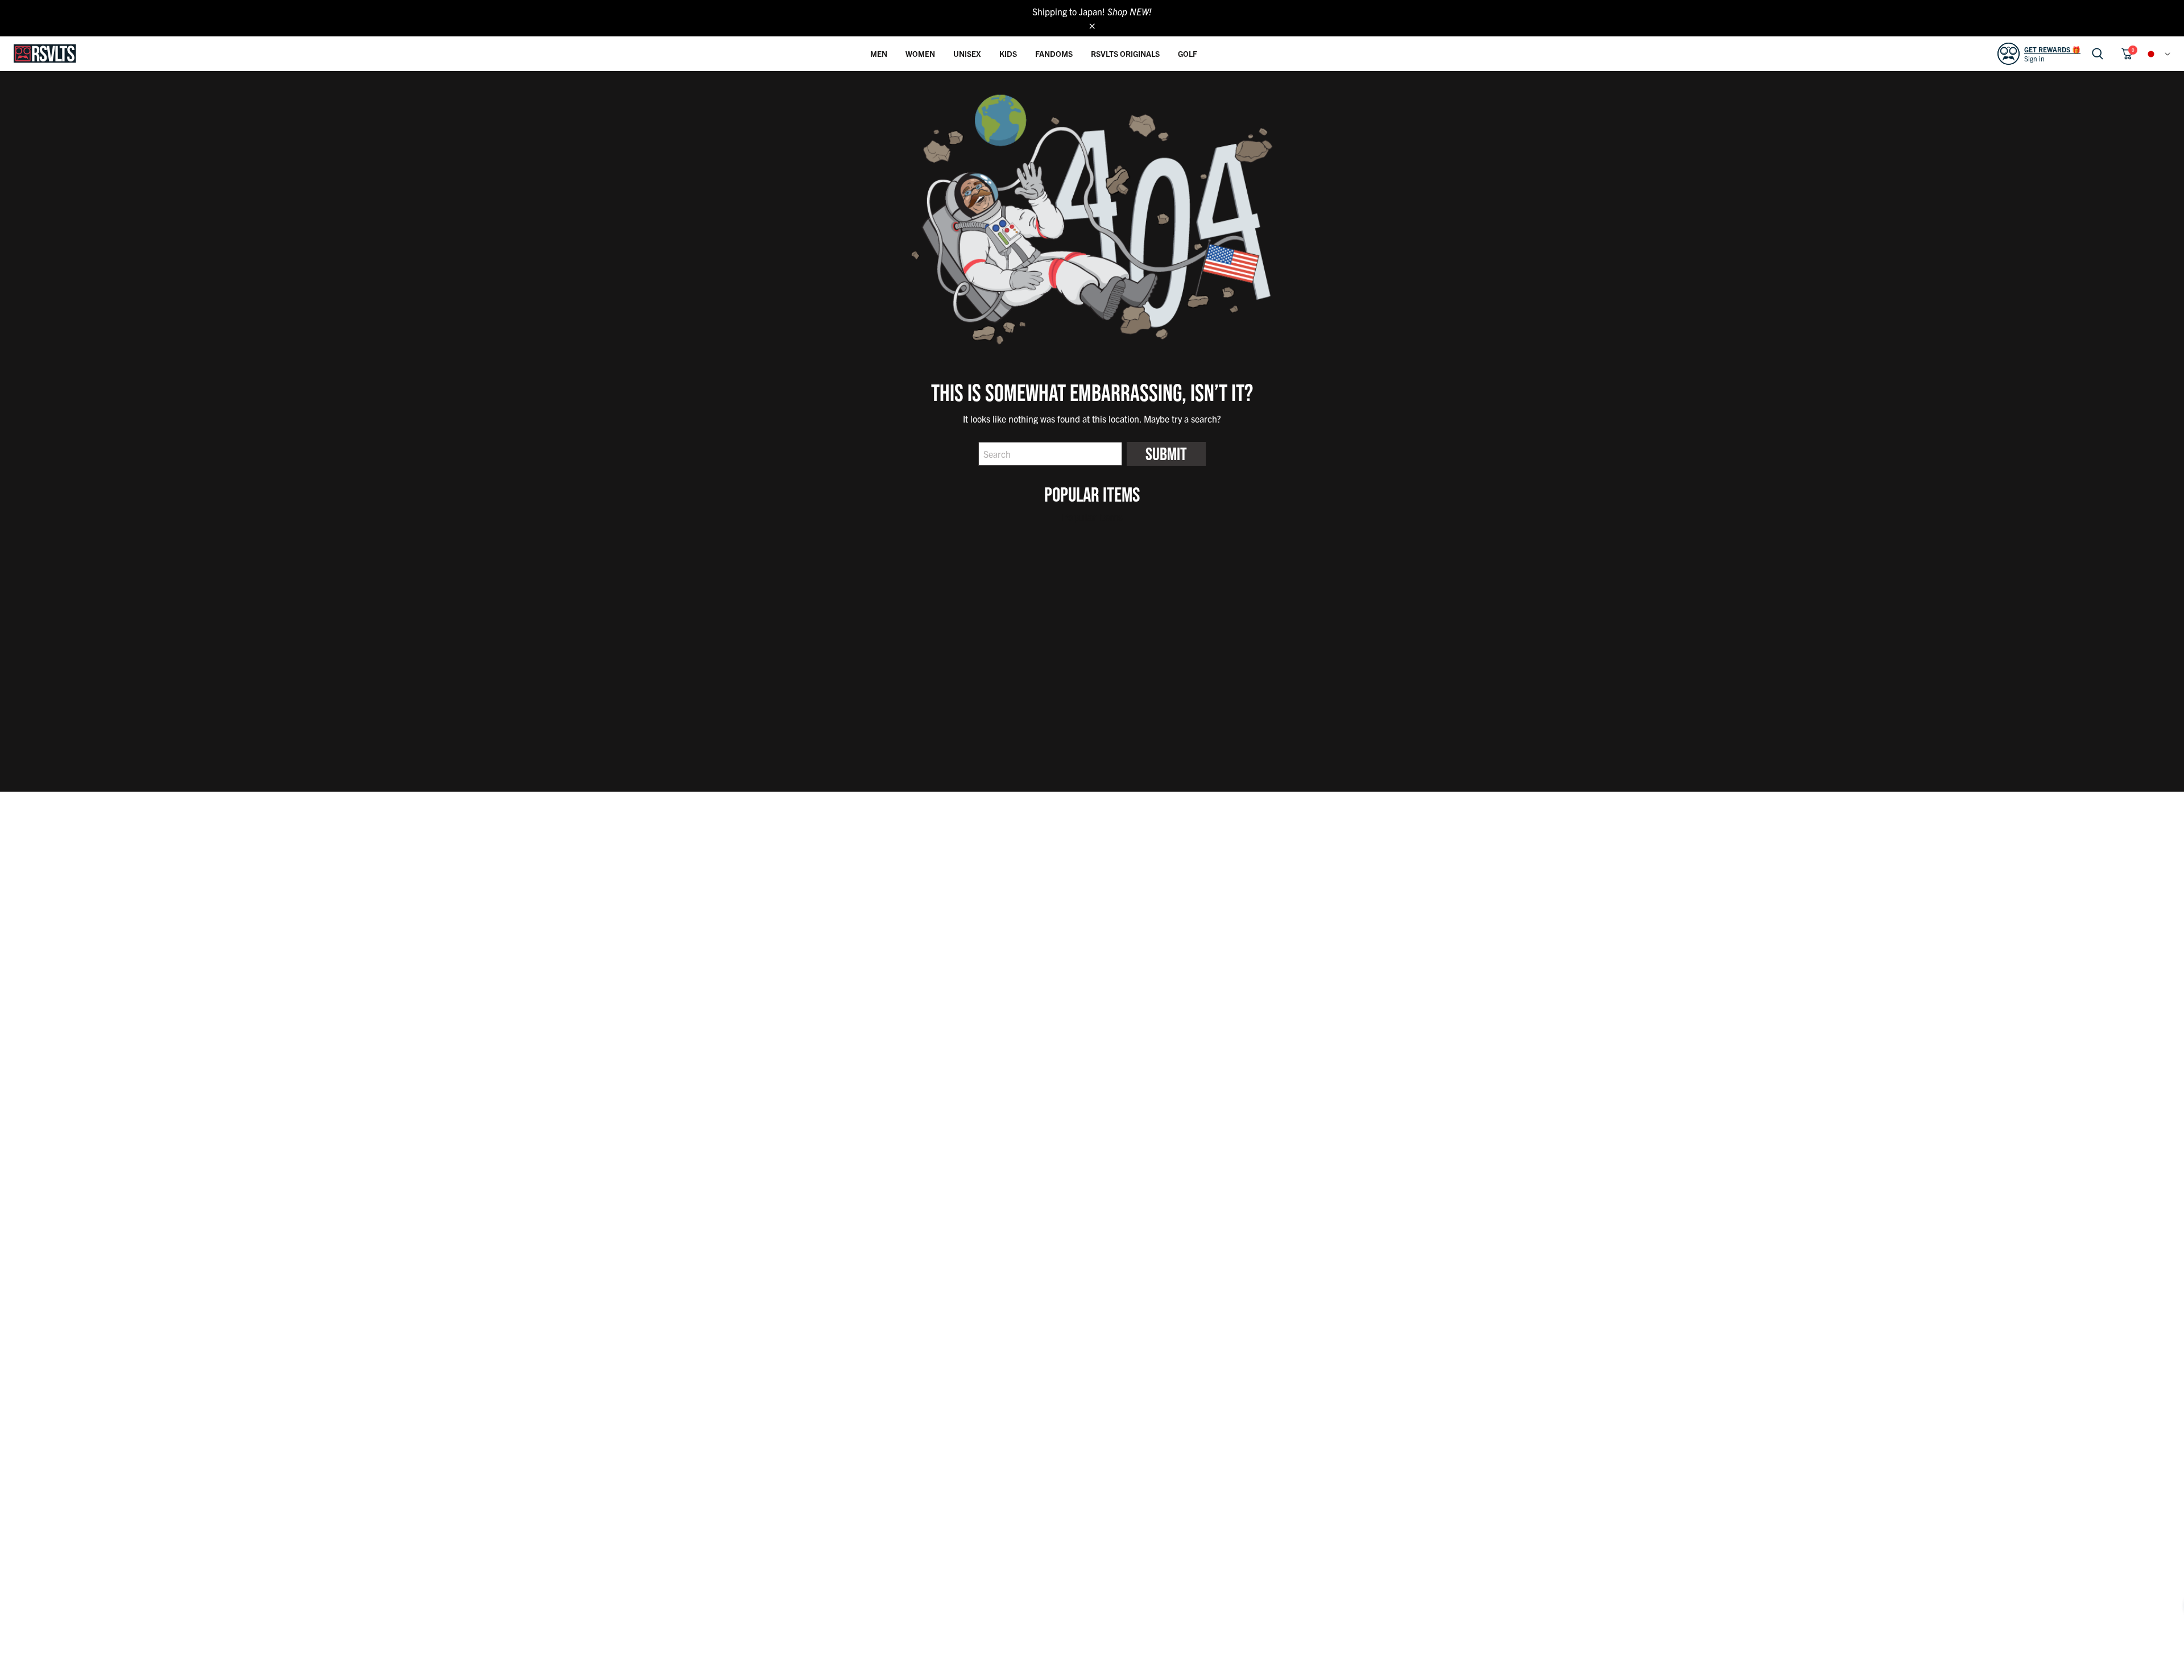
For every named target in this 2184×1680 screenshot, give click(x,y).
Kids (1008, 53)
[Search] (2098, 54)
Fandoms (1054, 53)
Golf (1188, 53)
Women (920, 53)
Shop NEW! (1130, 11)
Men (879, 53)
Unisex (967, 53)
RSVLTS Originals (1125, 53)
